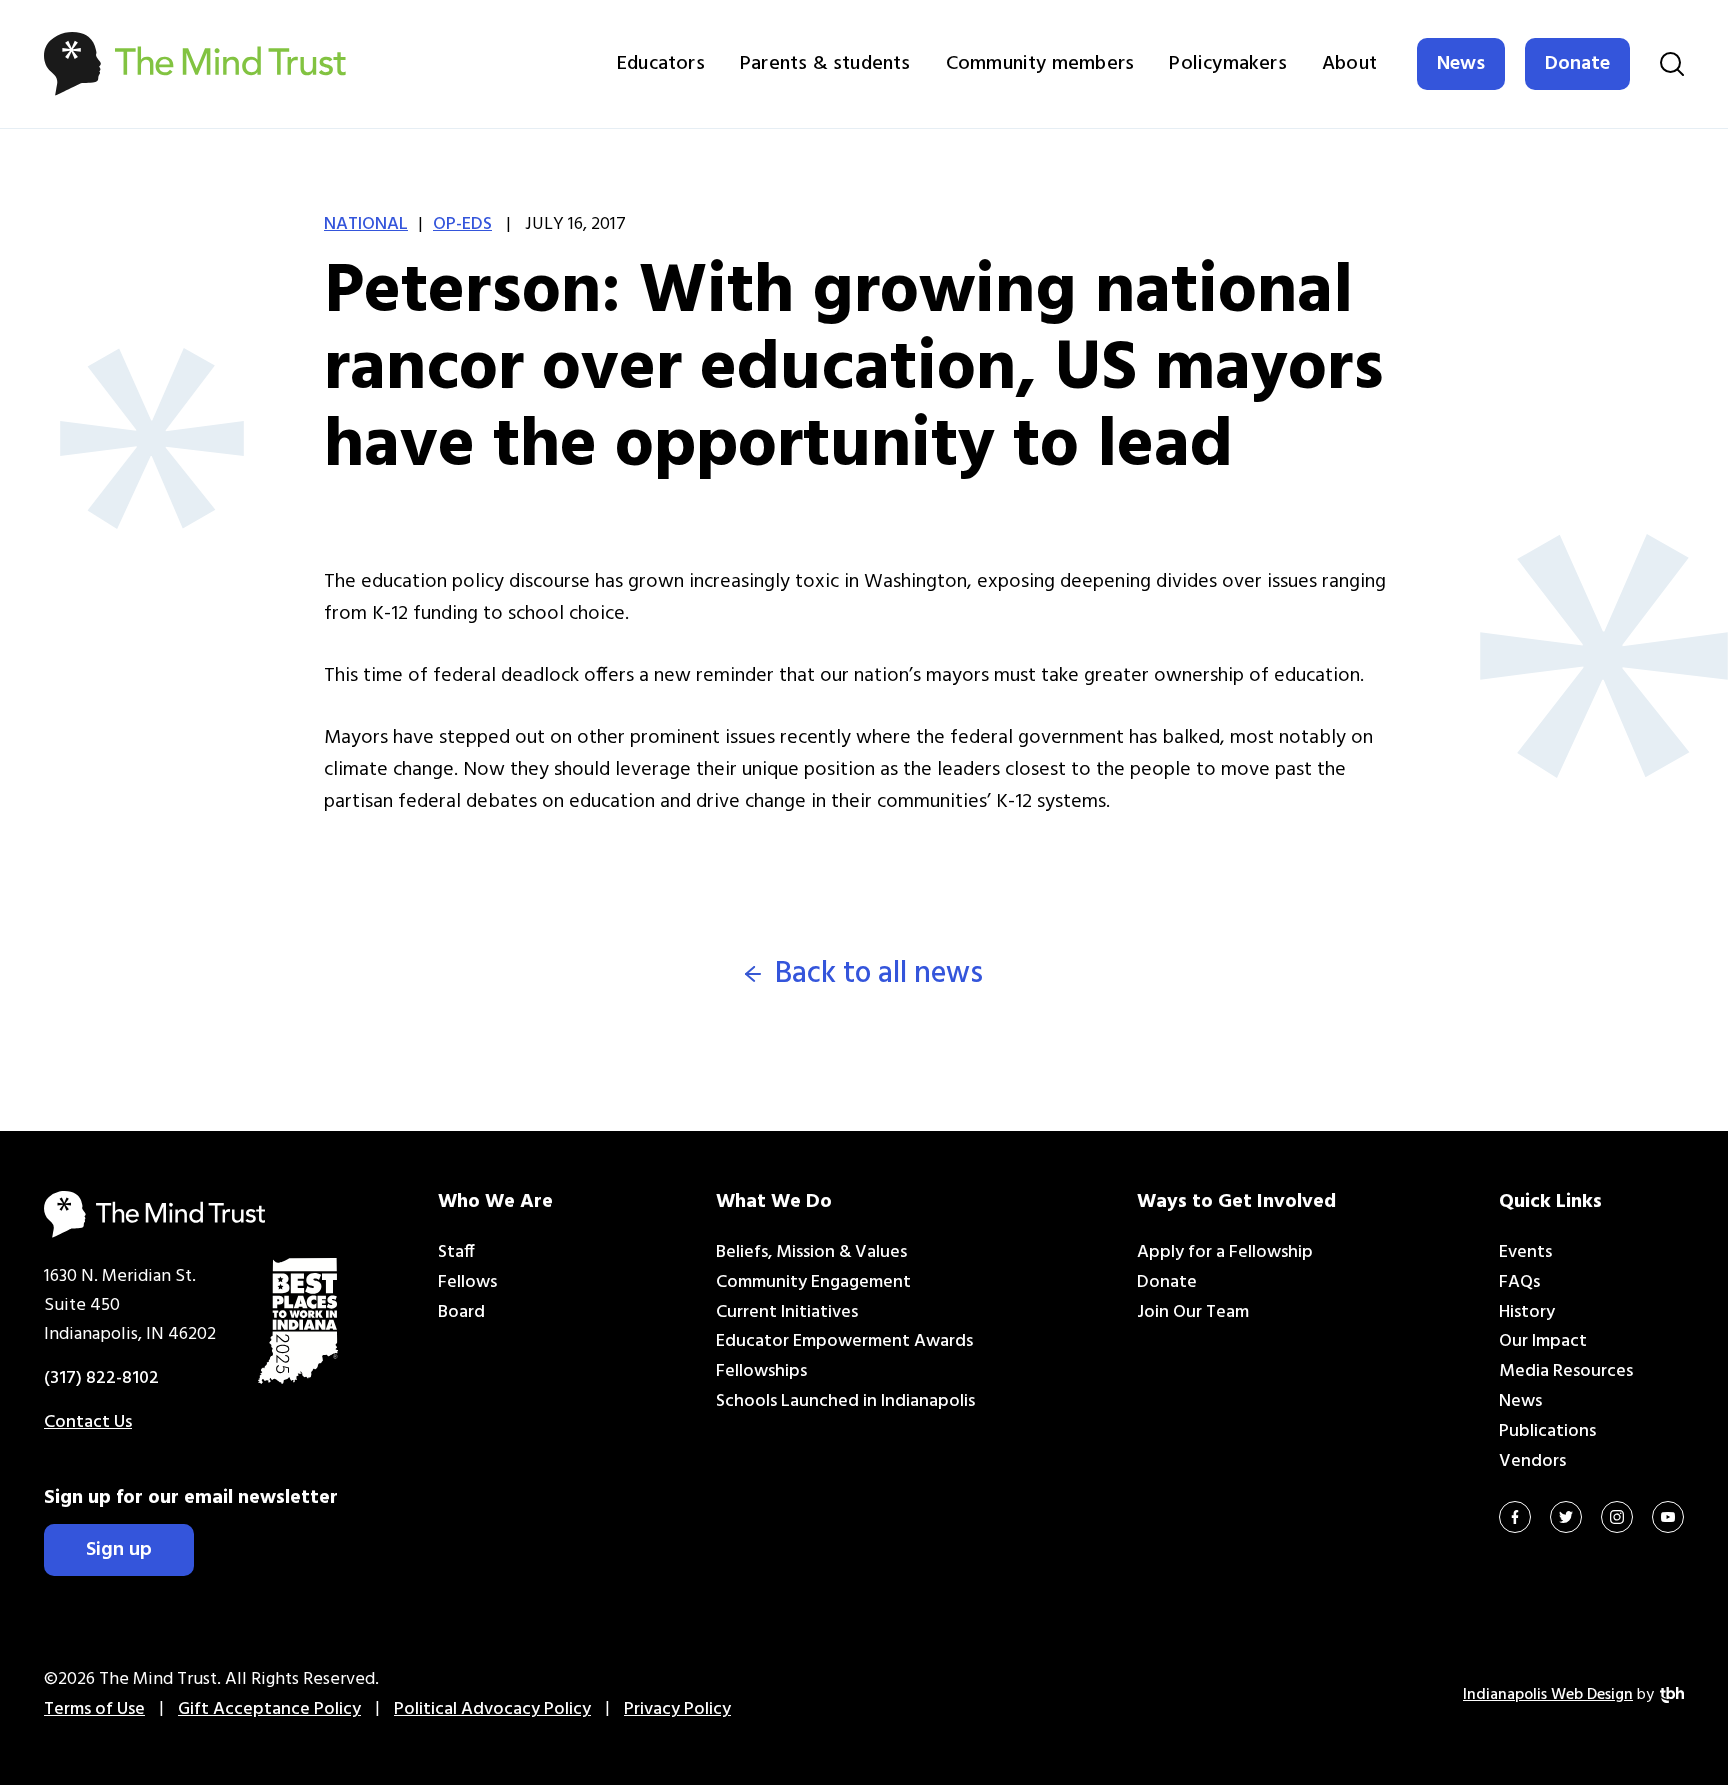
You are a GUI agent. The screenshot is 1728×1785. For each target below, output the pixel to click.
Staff (456, 1252)
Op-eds (462, 224)
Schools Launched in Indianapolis (845, 1401)
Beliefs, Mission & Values (811, 1252)
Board (461, 1312)
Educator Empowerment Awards (844, 1341)
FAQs (1519, 1282)
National (366, 224)
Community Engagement (813, 1282)
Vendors (1532, 1461)
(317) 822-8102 (101, 1378)
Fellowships (761, 1371)
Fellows (467, 1282)
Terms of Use (94, 1709)
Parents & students (825, 64)
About (1349, 64)
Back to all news (879, 974)
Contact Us (88, 1422)
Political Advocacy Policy (492, 1709)
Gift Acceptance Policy (269, 1709)
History (1527, 1312)
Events (1525, 1252)
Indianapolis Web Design (1548, 1695)
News (1461, 64)
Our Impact (1543, 1341)
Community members (1040, 64)
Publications (1547, 1431)
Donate (1577, 64)
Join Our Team (1193, 1312)
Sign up (119, 1550)
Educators (661, 64)
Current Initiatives (787, 1312)
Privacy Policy (677, 1709)
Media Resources (1566, 1371)
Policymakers (1227, 64)
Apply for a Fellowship (1225, 1252)
